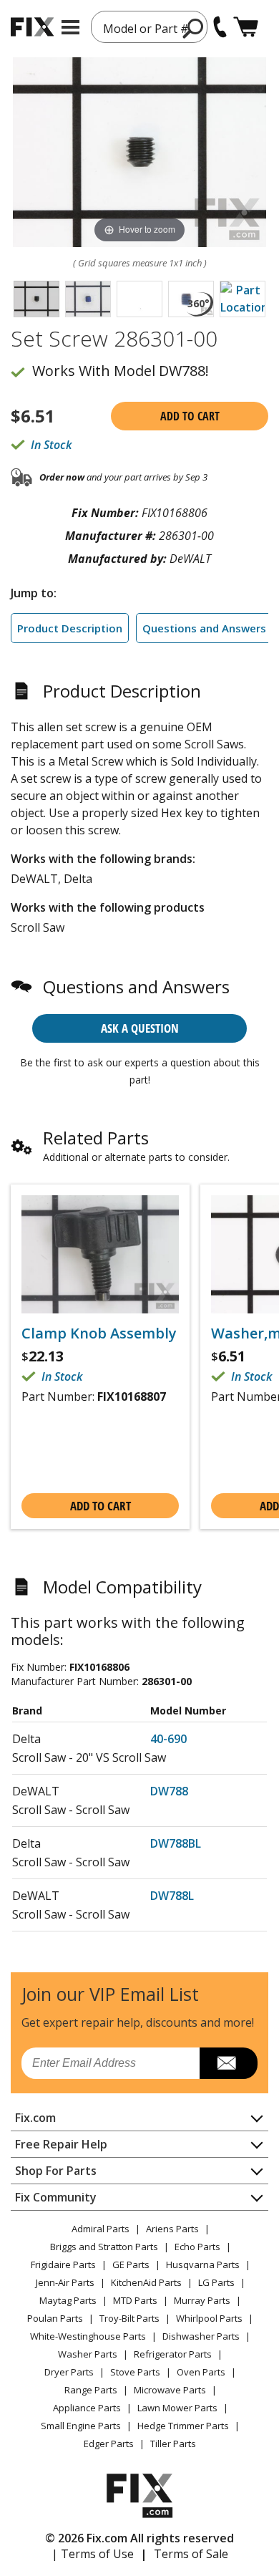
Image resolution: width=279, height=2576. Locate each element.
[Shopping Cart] (246, 27)
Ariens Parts (172, 2229)
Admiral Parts (101, 2229)
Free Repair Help (61, 2144)
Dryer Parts (69, 2372)
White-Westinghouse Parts (88, 2336)
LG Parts (216, 2282)
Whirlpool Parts (209, 2318)
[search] (194, 28)
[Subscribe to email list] (229, 2063)
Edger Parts (109, 2444)
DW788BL (176, 1843)
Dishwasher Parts (201, 2336)
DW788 (169, 1791)
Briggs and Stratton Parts (104, 2247)
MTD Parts (135, 2300)
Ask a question (140, 1028)
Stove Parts (135, 2372)
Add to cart (190, 416)
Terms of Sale (191, 2554)
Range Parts (91, 2390)
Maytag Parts (68, 2300)
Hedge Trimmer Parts (183, 2426)
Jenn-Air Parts (65, 2282)
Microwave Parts (170, 2390)
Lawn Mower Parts (177, 2408)
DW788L (172, 1896)
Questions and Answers (204, 628)
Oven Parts (201, 2372)
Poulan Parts (55, 2318)
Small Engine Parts (81, 2426)
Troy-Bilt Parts (129, 2318)
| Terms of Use (93, 2554)
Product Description (70, 628)
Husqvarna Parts (203, 2264)
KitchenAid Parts (146, 2282)
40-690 (168, 1739)
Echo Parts (197, 2247)
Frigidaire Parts (63, 2264)
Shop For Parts (56, 2171)
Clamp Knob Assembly (99, 1333)
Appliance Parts (87, 2408)
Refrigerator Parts (173, 2354)
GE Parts (131, 2264)
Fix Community (56, 2197)
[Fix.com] (32, 27)
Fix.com (35, 2118)
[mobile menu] (70, 27)
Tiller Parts (173, 2444)
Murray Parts (202, 2300)
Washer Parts (88, 2354)
